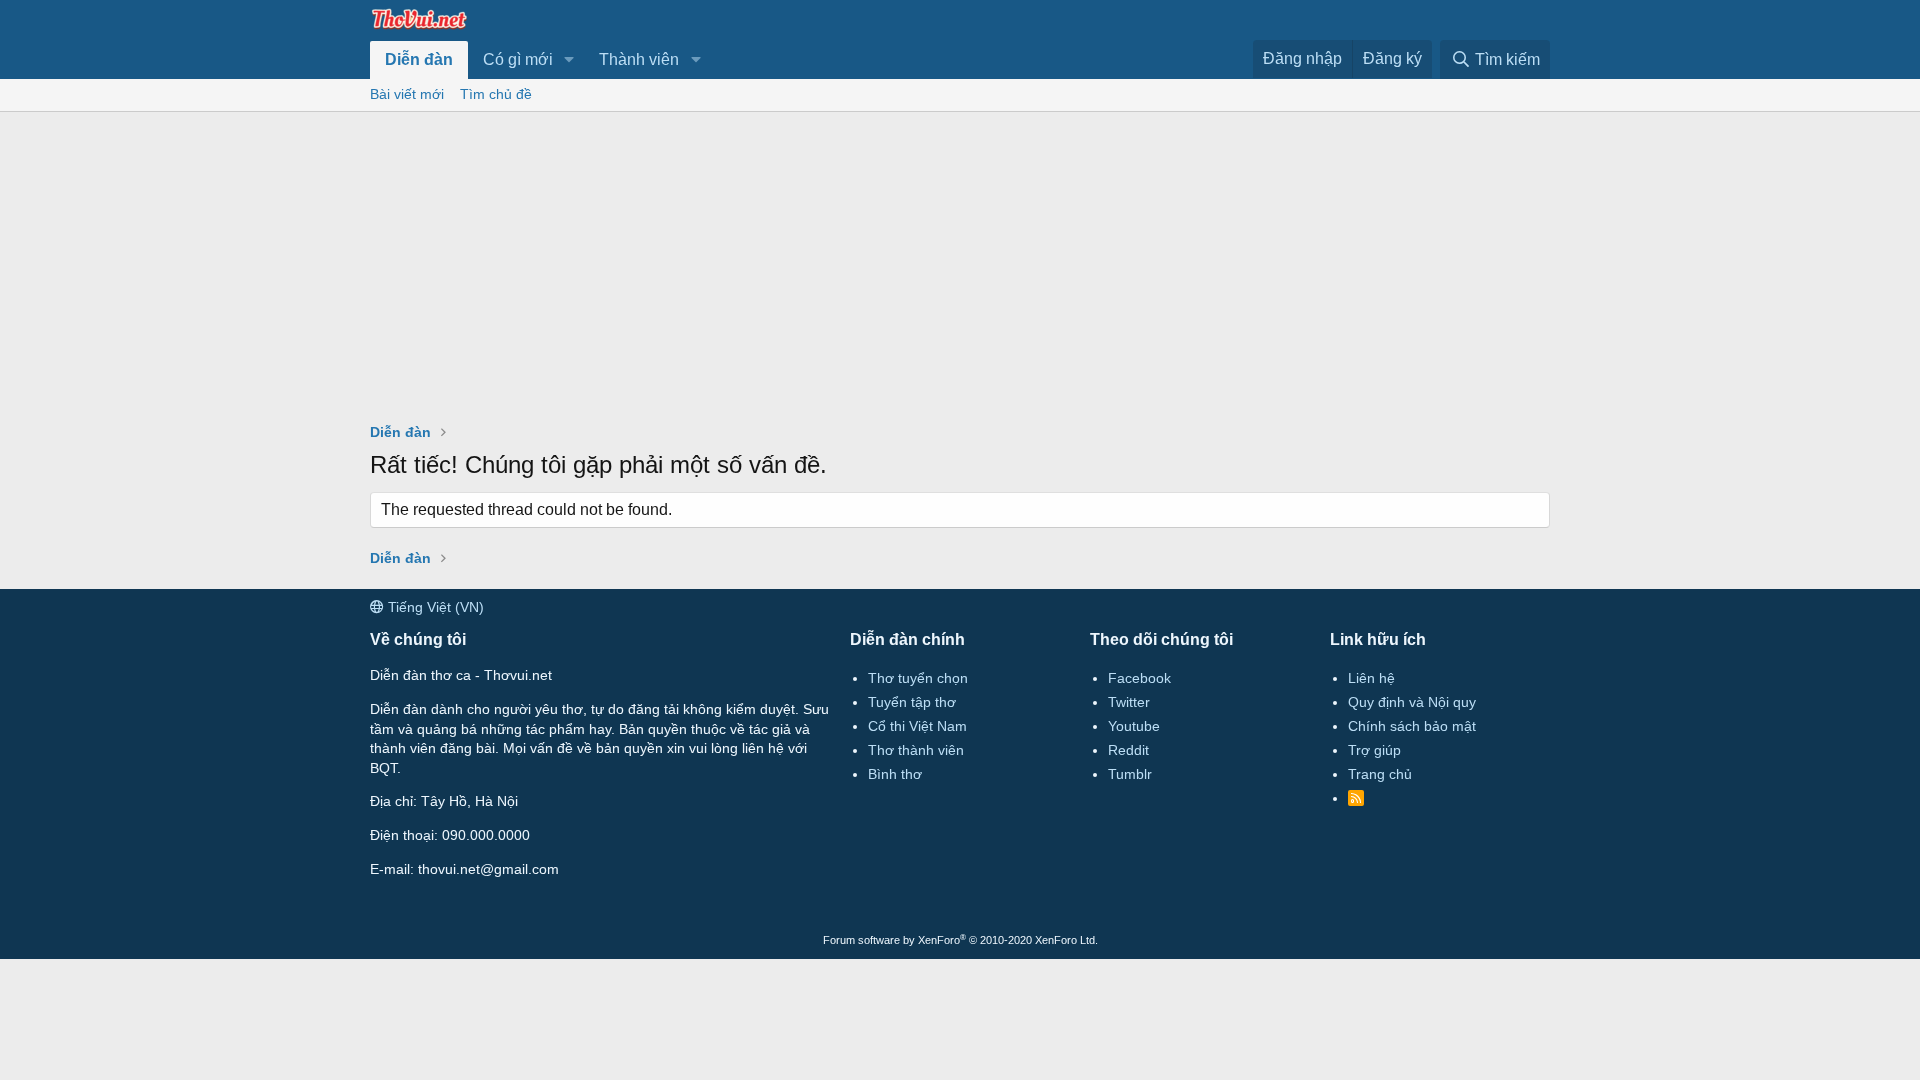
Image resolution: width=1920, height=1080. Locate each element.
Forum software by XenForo (960, 940)
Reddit (1128, 750)
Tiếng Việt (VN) (434, 607)
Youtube (1134, 726)
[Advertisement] (960, 262)
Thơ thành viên (916, 750)
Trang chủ (1380, 774)
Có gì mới (518, 59)
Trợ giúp (1374, 750)
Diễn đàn (419, 59)
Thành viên (639, 59)
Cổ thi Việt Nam (917, 726)
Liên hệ (1371, 678)
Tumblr (1130, 774)
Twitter (1129, 702)
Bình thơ (895, 774)
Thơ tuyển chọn (918, 678)
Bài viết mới (407, 94)
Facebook (1139, 678)
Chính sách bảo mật (1412, 726)
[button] (569, 60)
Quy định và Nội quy (1412, 702)
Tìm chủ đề (496, 94)
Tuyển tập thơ (912, 702)
